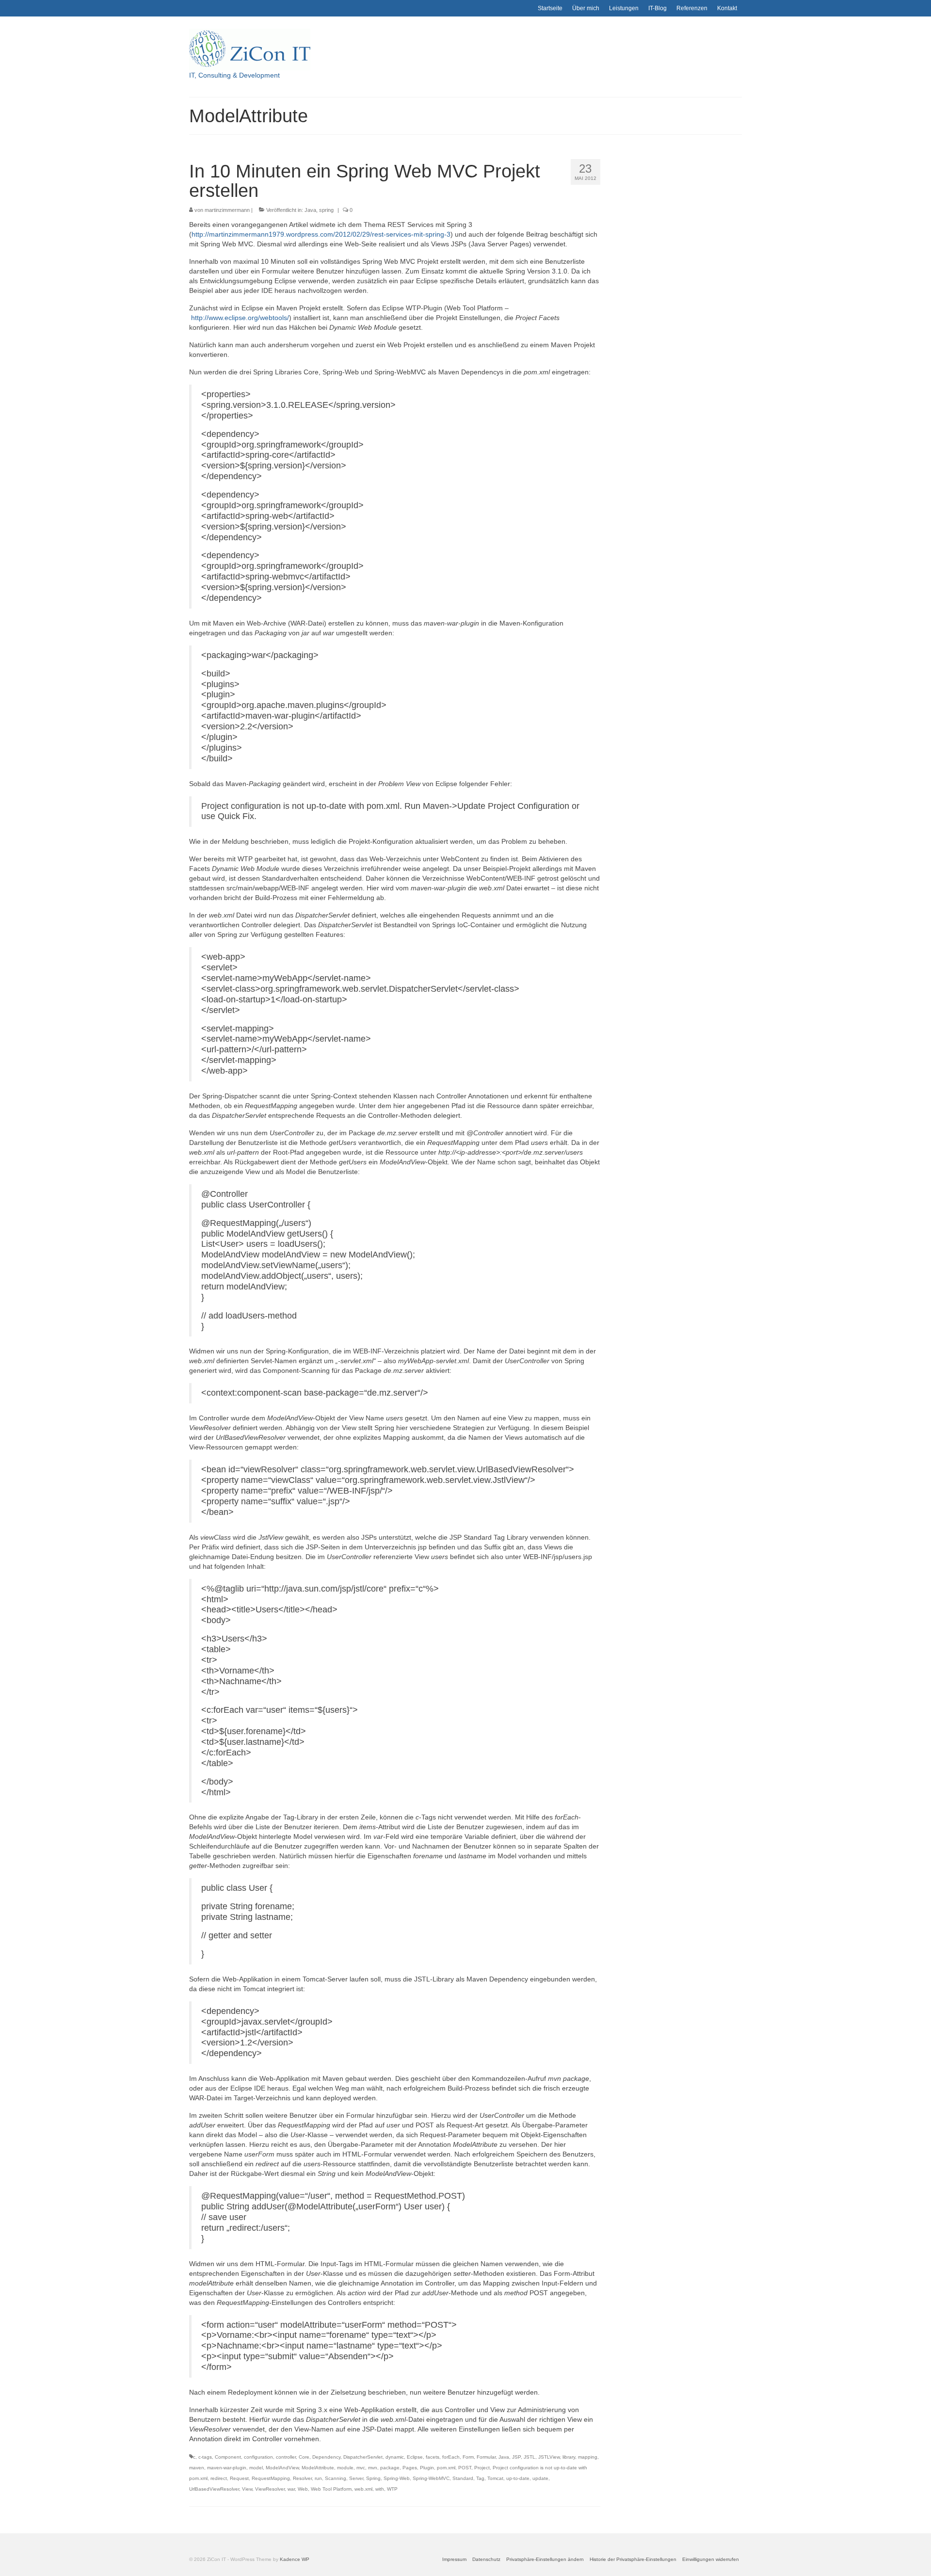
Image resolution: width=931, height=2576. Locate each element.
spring (326, 210)
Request (239, 2478)
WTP (392, 2489)
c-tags (205, 2457)
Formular (486, 2457)
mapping (588, 2457)
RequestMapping (271, 2478)
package (390, 2468)
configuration (258, 2457)
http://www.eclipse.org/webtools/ (240, 318)
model (256, 2468)
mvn (373, 2468)
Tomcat (495, 2478)
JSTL (530, 2457)
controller (286, 2457)
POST (465, 2468)
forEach (451, 2457)
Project (482, 2468)
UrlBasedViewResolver (214, 2489)
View (247, 2489)
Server (356, 2478)
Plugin (427, 2468)
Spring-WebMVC (431, 2478)
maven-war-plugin (227, 2468)
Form (468, 2457)
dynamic (395, 2457)
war (291, 2489)
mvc (361, 2468)
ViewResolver (270, 2489)
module (345, 2468)
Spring (373, 2478)
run (318, 2478)
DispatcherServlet (363, 2457)
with (380, 2489)
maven (197, 2468)
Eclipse (415, 2457)
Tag (480, 2478)
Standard (463, 2478)
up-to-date (518, 2478)
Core (304, 2457)
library (569, 2457)
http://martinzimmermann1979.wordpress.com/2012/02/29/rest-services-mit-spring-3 (321, 234)
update (540, 2478)
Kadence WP (295, 2559)
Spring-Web (397, 2478)
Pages (410, 2468)
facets (433, 2457)
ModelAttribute (318, 2468)
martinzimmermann (227, 210)
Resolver (302, 2478)
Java (310, 210)
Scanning (336, 2478)
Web (303, 2489)
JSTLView (549, 2457)
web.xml (363, 2489)
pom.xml (446, 2468)
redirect (219, 2478)
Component (228, 2457)
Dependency (326, 2457)
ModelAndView (282, 2468)
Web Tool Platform (331, 2489)
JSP (516, 2457)
